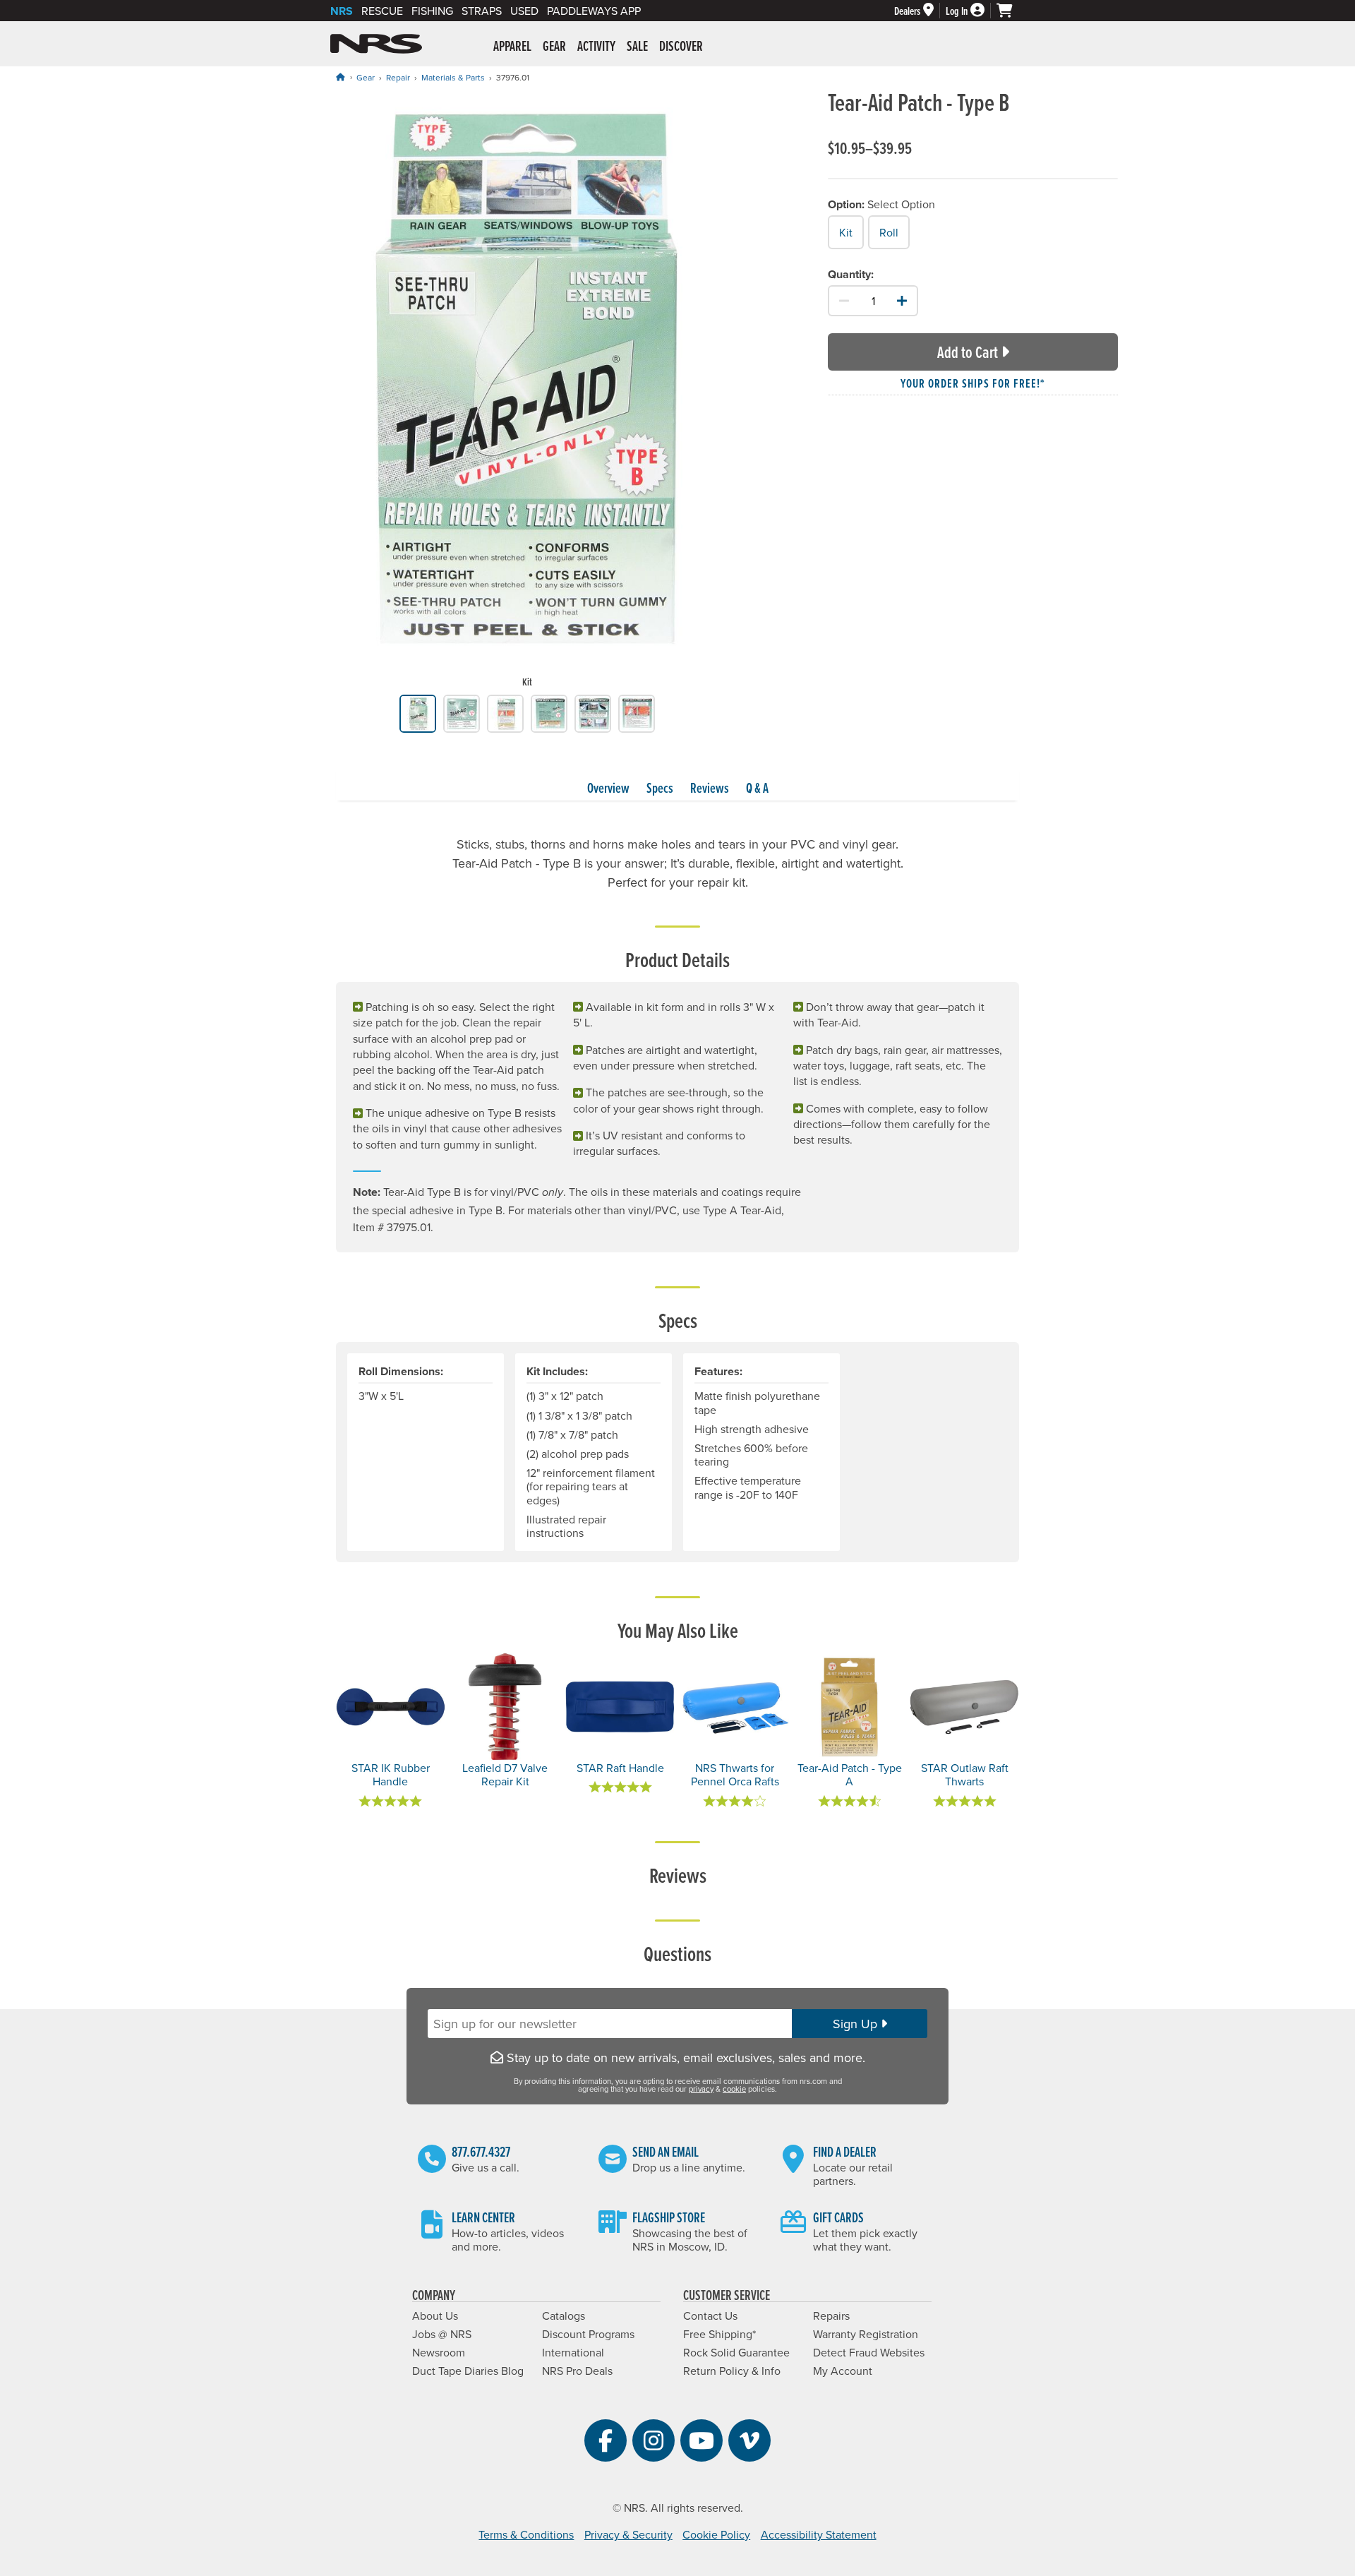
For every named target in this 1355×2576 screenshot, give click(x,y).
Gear (366, 77)
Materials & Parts (453, 77)
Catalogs (564, 2316)
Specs (660, 788)
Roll (889, 232)
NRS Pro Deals (577, 2371)
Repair (398, 77)
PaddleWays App (594, 11)
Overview (608, 788)
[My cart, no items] (1011, 11)
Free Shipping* (719, 2334)
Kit (846, 232)
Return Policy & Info (732, 2371)
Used (524, 11)
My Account (843, 2371)
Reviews (710, 788)
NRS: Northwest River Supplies (376, 44)
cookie (734, 2089)
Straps (482, 11)
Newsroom (439, 2352)
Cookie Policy (716, 2534)
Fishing (432, 11)
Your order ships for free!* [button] (973, 383)
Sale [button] (637, 46)
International (573, 2352)
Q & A (757, 788)
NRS (342, 11)
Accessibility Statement (819, 2534)
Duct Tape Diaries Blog (468, 2371)
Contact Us (710, 2316)
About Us (435, 2316)
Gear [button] (554, 46)
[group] (527, 392)
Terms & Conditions (526, 2534)
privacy (701, 2089)
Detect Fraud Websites (869, 2352)
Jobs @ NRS (442, 2334)
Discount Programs (588, 2334)
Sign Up (857, 2024)
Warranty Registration (866, 2334)
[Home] (340, 77)
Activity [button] (596, 46)
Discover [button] (681, 46)
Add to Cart (968, 352)
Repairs (831, 2316)
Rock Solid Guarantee (736, 2352)
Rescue (382, 11)
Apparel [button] (512, 46)
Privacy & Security (628, 2534)
